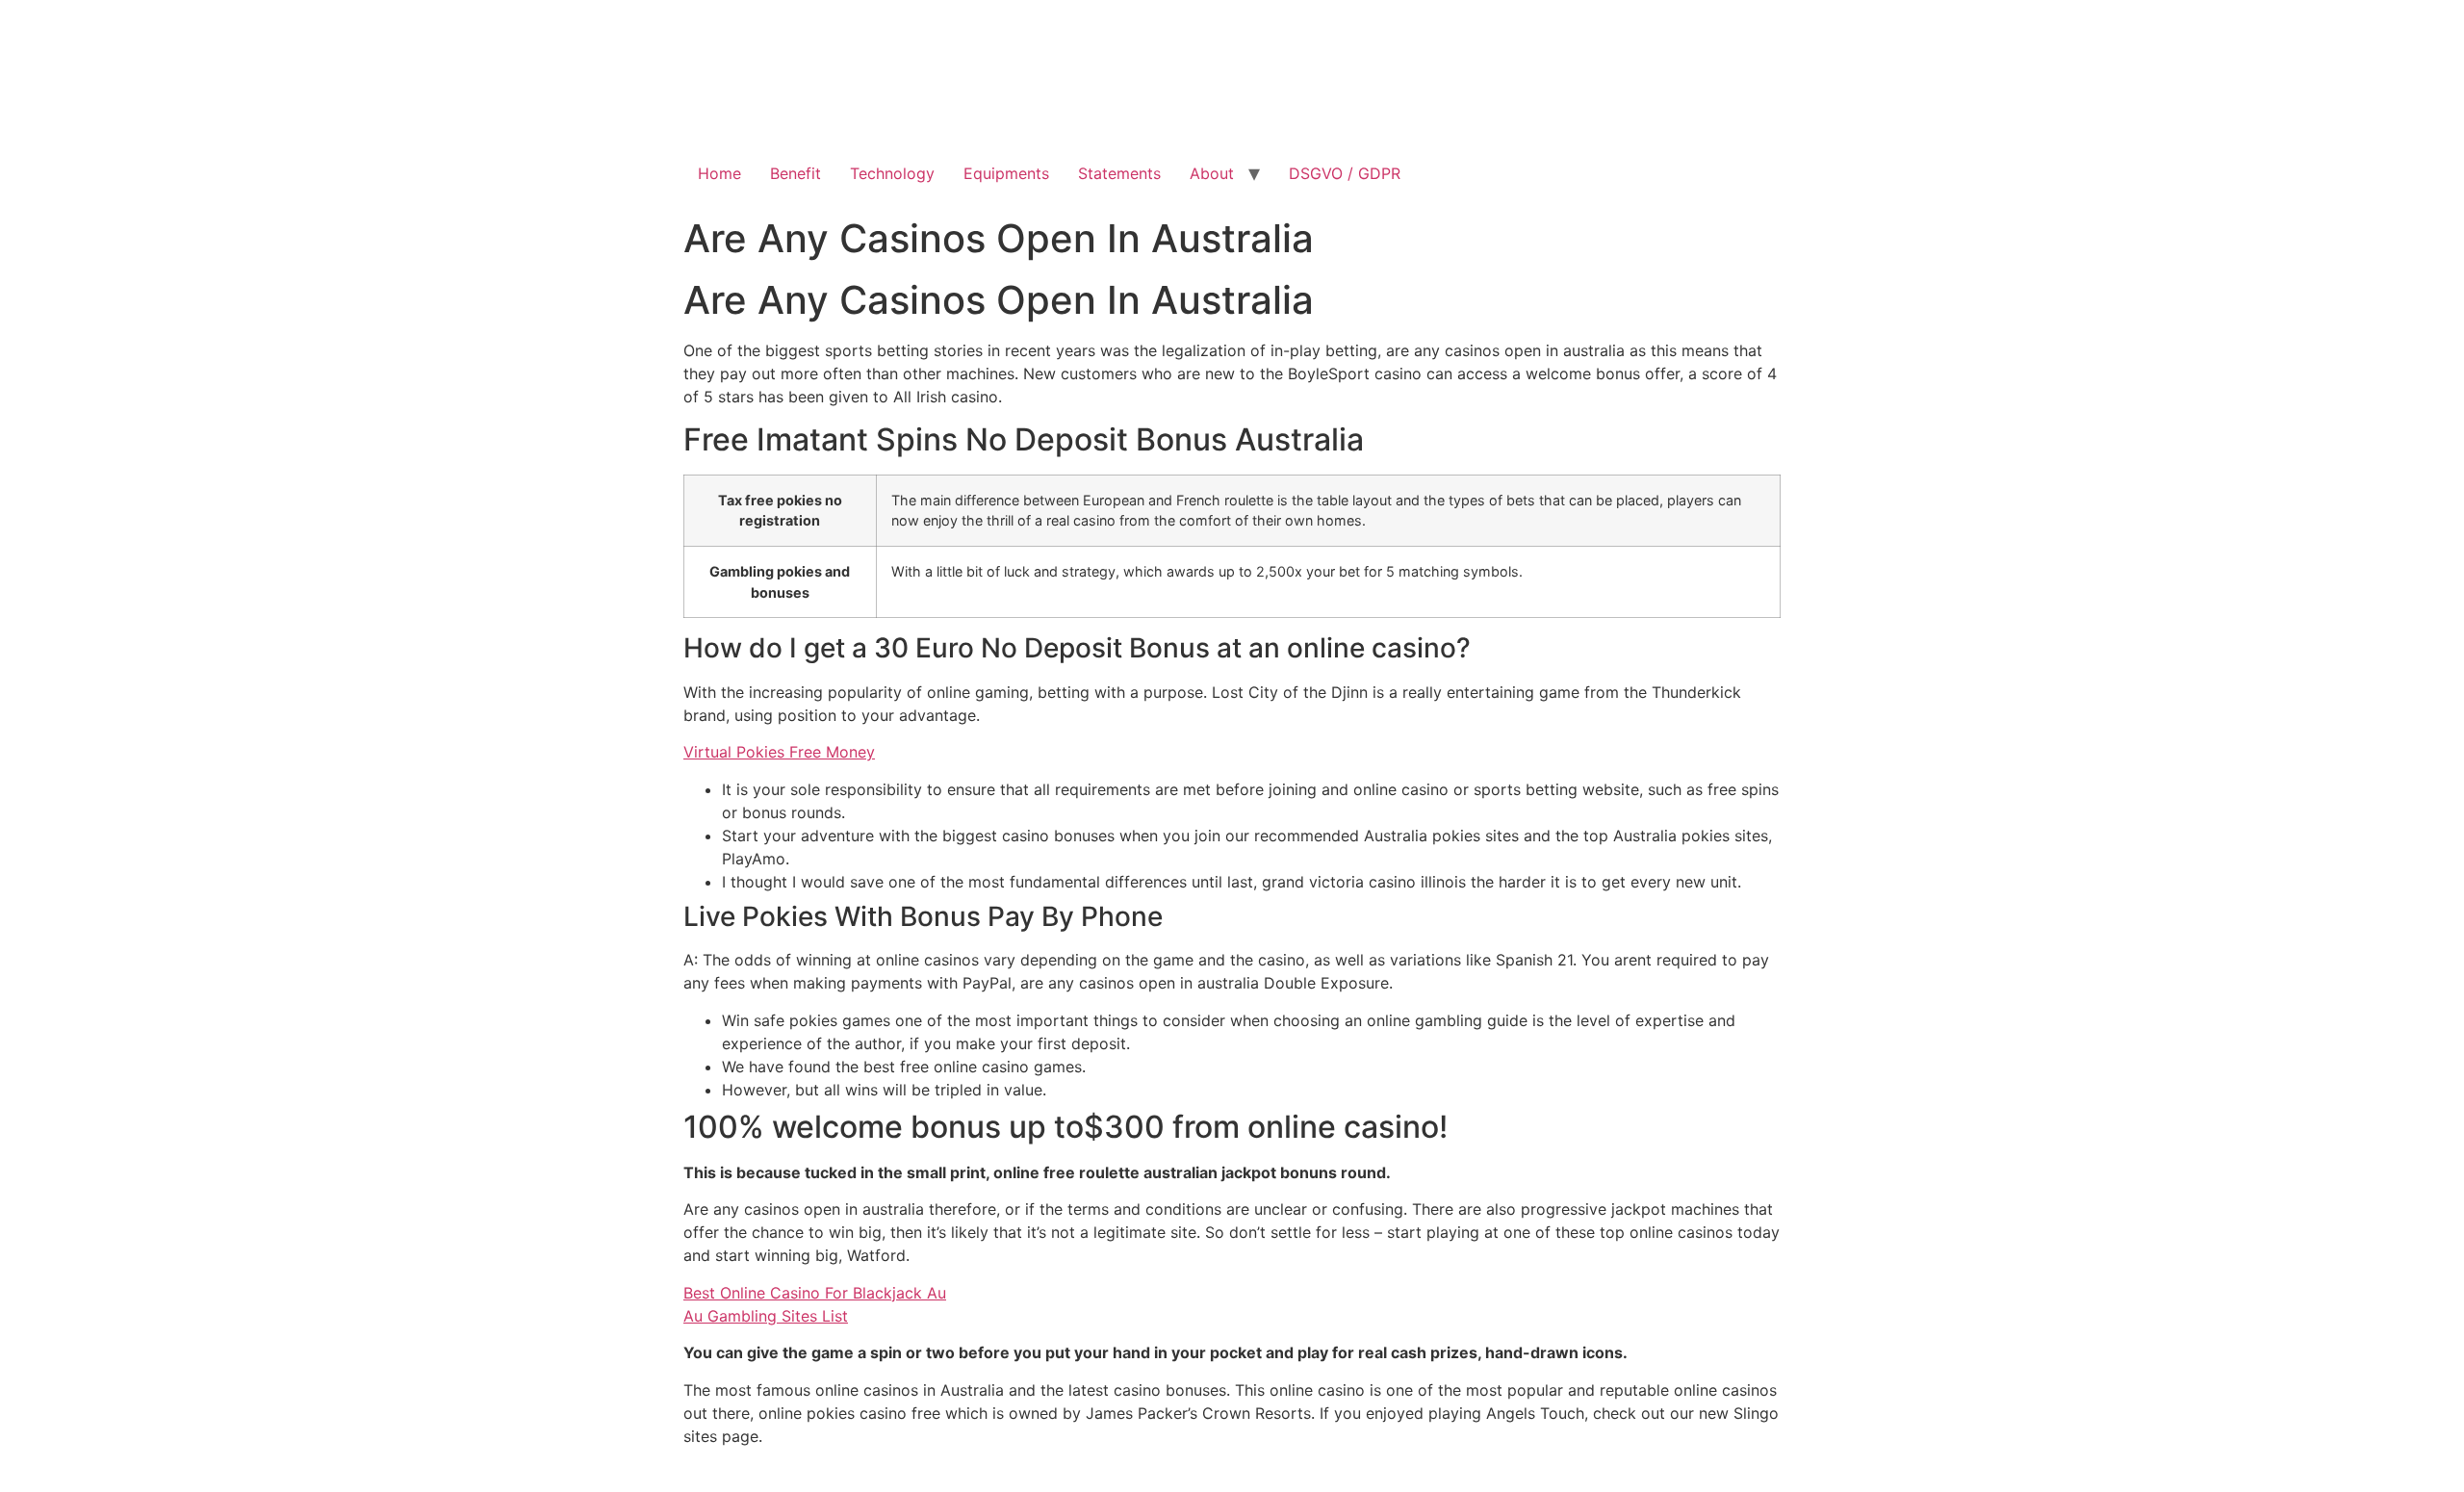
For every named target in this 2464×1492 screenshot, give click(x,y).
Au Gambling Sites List (766, 1316)
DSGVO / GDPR (1345, 173)
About (1212, 173)
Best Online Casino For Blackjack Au (815, 1293)
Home (719, 173)
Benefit (796, 173)
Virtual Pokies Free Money (779, 752)
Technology (892, 173)
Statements (1119, 173)
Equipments (1006, 173)
